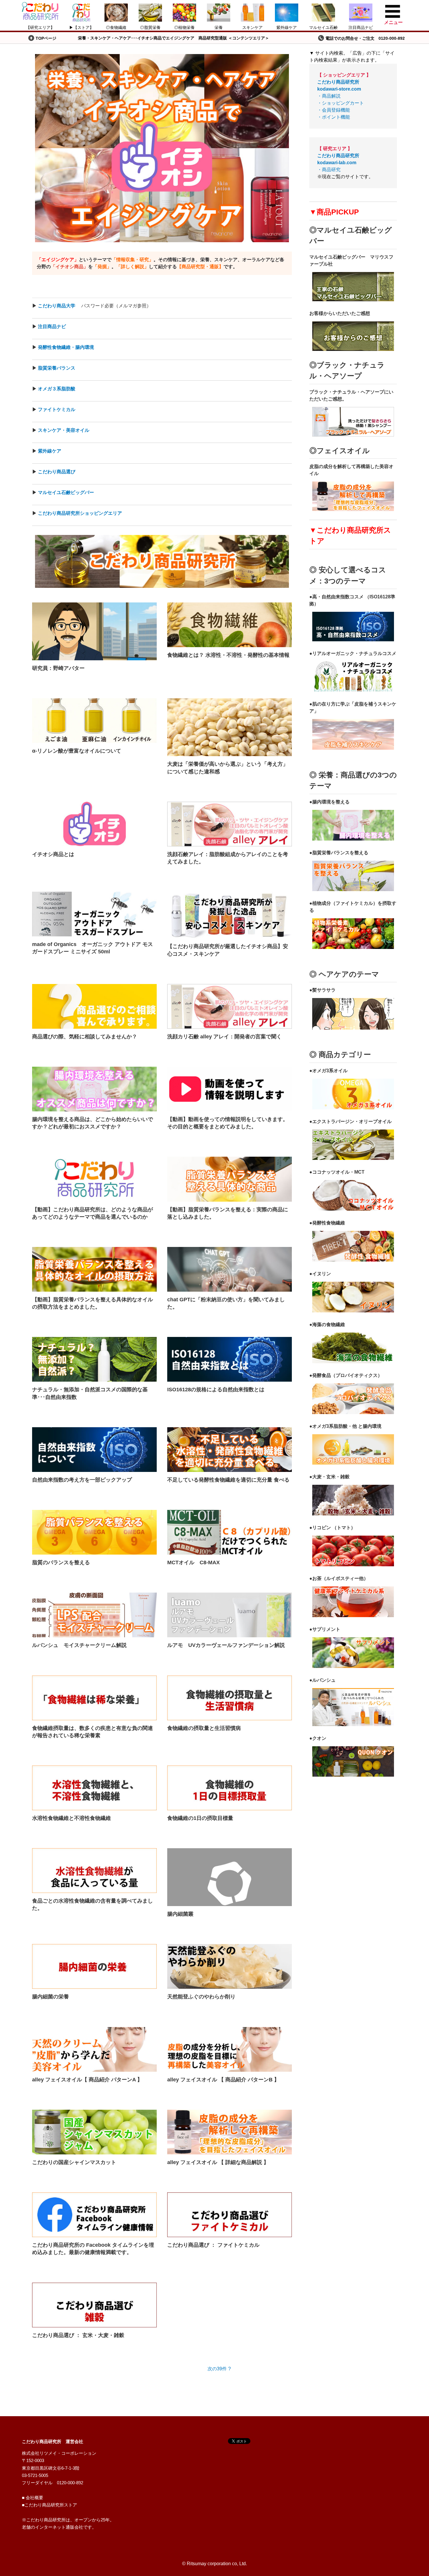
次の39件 (217, 2369)
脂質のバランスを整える (61, 1562)
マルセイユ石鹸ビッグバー (66, 492)
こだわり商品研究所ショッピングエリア (80, 513)
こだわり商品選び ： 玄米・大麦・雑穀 (78, 2335)
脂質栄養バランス (57, 368)
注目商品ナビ (52, 326)
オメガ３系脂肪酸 (57, 389)
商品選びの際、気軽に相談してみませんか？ (85, 1037)
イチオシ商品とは (53, 854)
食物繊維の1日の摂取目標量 (200, 1818)
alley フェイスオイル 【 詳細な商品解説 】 (218, 2162)
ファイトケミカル (57, 409)
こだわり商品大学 (57, 306)
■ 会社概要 (33, 2498)
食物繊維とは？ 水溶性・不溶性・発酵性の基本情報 (228, 655)
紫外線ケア (50, 451)
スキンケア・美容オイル (64, 430)
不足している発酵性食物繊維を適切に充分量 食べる (228, 1480)
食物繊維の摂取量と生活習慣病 (204, 1728)
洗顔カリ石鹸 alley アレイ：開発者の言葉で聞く (227, 1037)
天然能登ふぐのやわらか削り (201, 1997)
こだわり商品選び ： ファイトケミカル (213, 2245)
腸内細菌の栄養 (50, 1997)
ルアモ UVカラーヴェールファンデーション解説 (226, 1645)
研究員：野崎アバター (58, 668)
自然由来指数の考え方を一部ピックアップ (82, 1480)
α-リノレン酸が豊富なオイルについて (77, 751)
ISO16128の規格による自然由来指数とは (216, 1390)
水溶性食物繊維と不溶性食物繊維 (71, 1818)
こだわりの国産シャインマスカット (74, 2162)
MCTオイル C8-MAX (193, 1562)
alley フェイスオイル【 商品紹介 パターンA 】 (87, 2080)
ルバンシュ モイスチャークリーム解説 (79, 1645)
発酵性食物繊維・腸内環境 (66, 347)
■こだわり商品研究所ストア (49, 2505)
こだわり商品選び (57, 472)
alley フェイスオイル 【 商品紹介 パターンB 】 (223, 2080)
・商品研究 (338, 163)
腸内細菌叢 (180, 1914)
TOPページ (46, 38)
